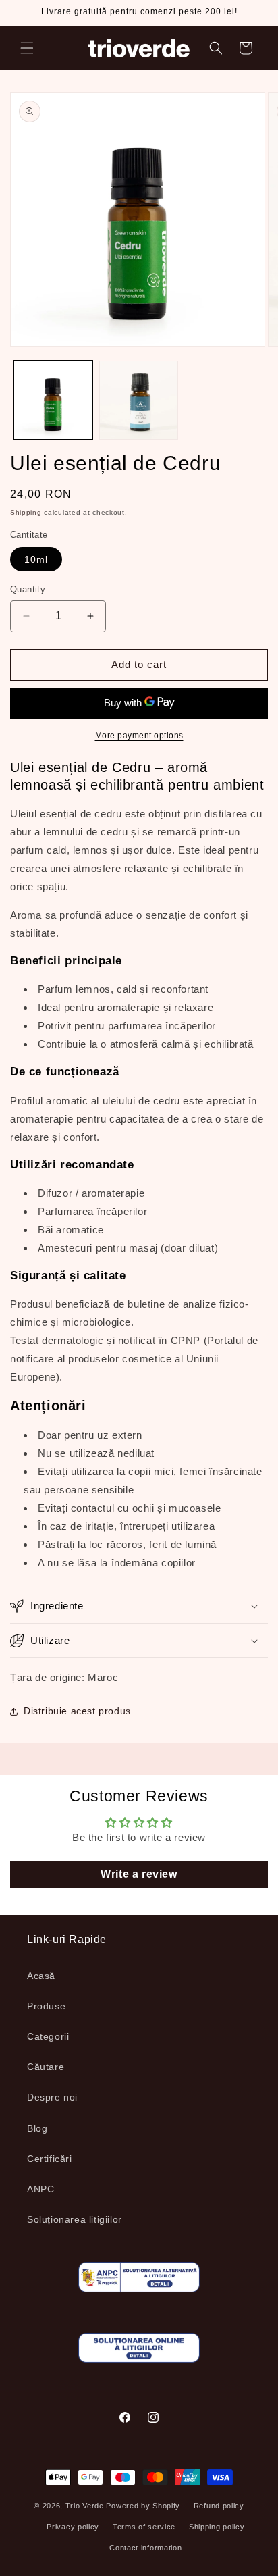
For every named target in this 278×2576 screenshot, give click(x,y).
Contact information (145, 2548)
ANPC (40, 2189)
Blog (37, 2128)
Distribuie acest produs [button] (77, 1711)
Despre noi (52, 2097)
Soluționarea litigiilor (75, 2219)
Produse (46, 2006)
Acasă (41, 1976)
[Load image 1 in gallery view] (53, 400)
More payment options (139, 736)
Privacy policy (73, 2527)
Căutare (46, 2067)
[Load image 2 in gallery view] (139, 400)
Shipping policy (217, 2527)
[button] (27, 48)
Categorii (48, 2036)
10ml (36, 559)
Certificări (50, 2159)
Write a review (139, 1874)
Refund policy (219, 2506)
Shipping (26, 512)
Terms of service (144, 2527)
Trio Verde (85, 2506)
